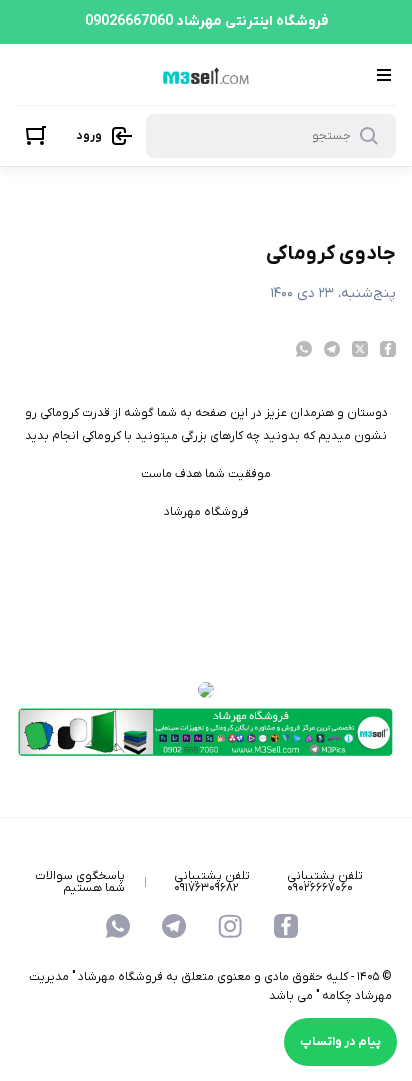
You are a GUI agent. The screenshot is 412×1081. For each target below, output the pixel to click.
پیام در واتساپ (340, 1042)
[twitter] (360, 349)
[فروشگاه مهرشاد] (204, 74)
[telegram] (332, 349)
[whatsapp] (304, 349)
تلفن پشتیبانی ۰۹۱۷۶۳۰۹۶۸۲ (212, 882)
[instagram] (230, 926)
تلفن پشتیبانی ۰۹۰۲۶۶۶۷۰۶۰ (325, 882)
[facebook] (388, 349)
